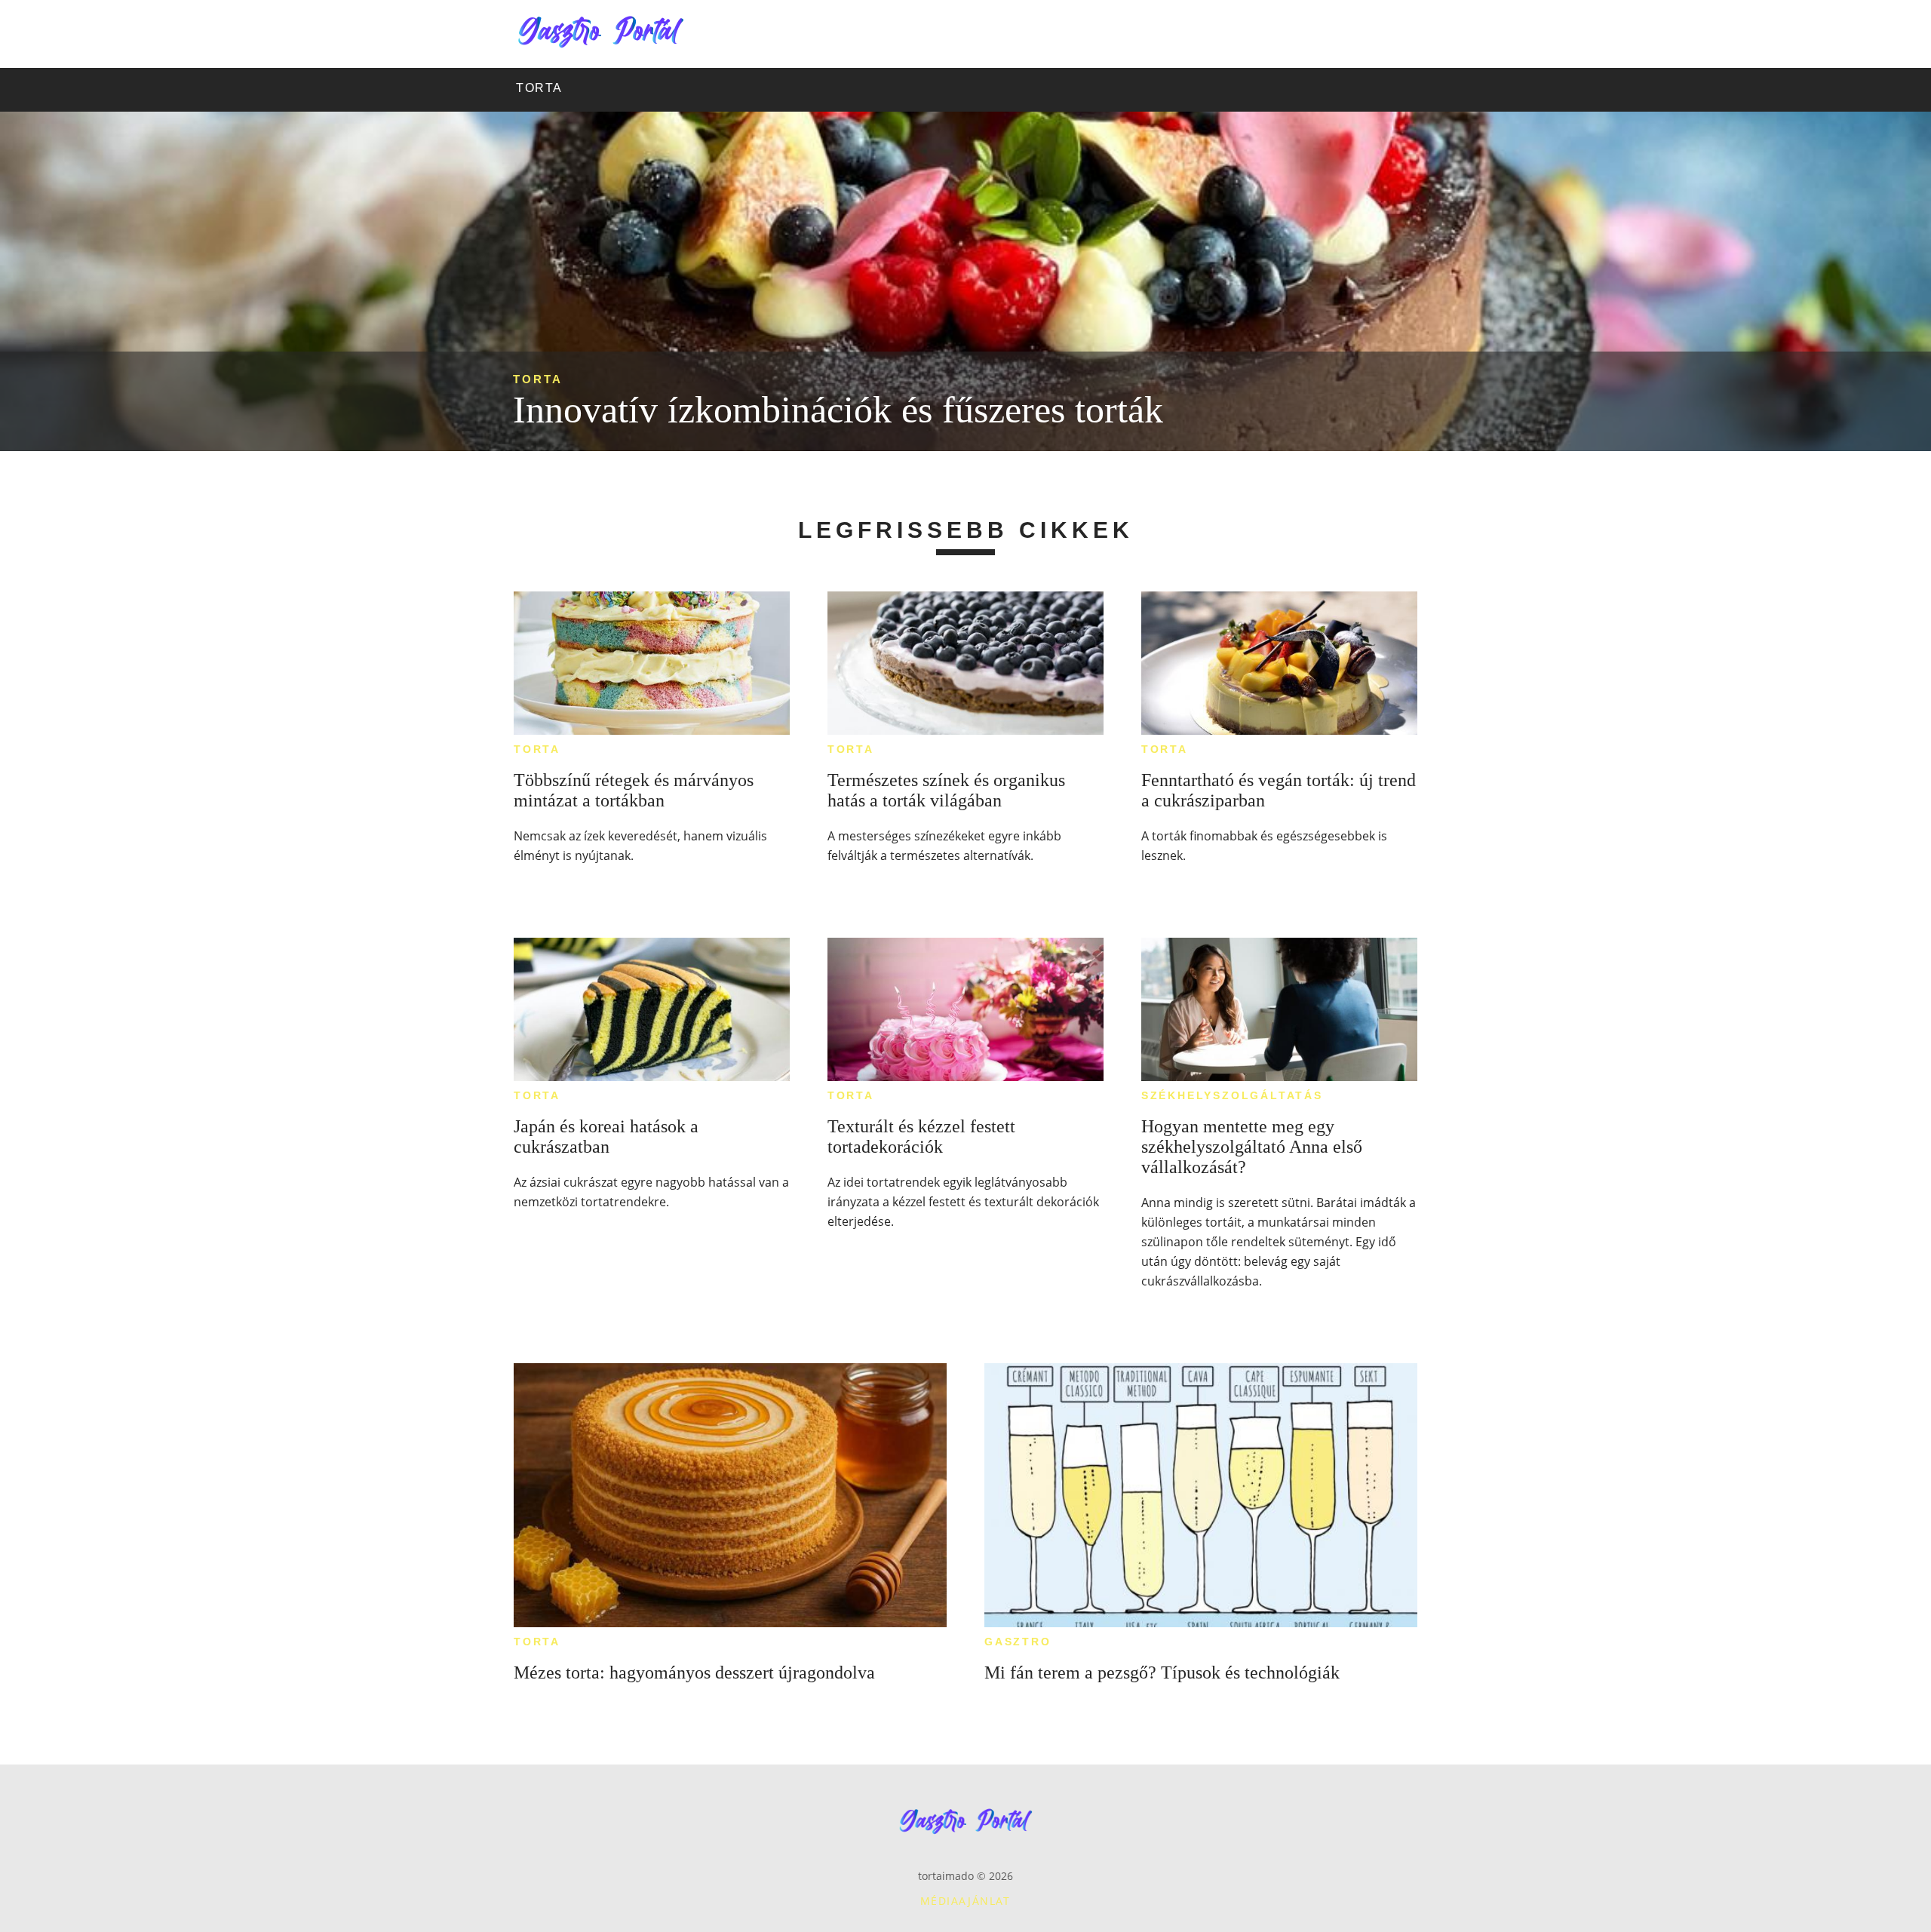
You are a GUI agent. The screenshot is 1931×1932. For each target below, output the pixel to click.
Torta (538, 379)
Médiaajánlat (965, 1901)
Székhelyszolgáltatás (1232, 1095)
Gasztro (1018, 1642)
